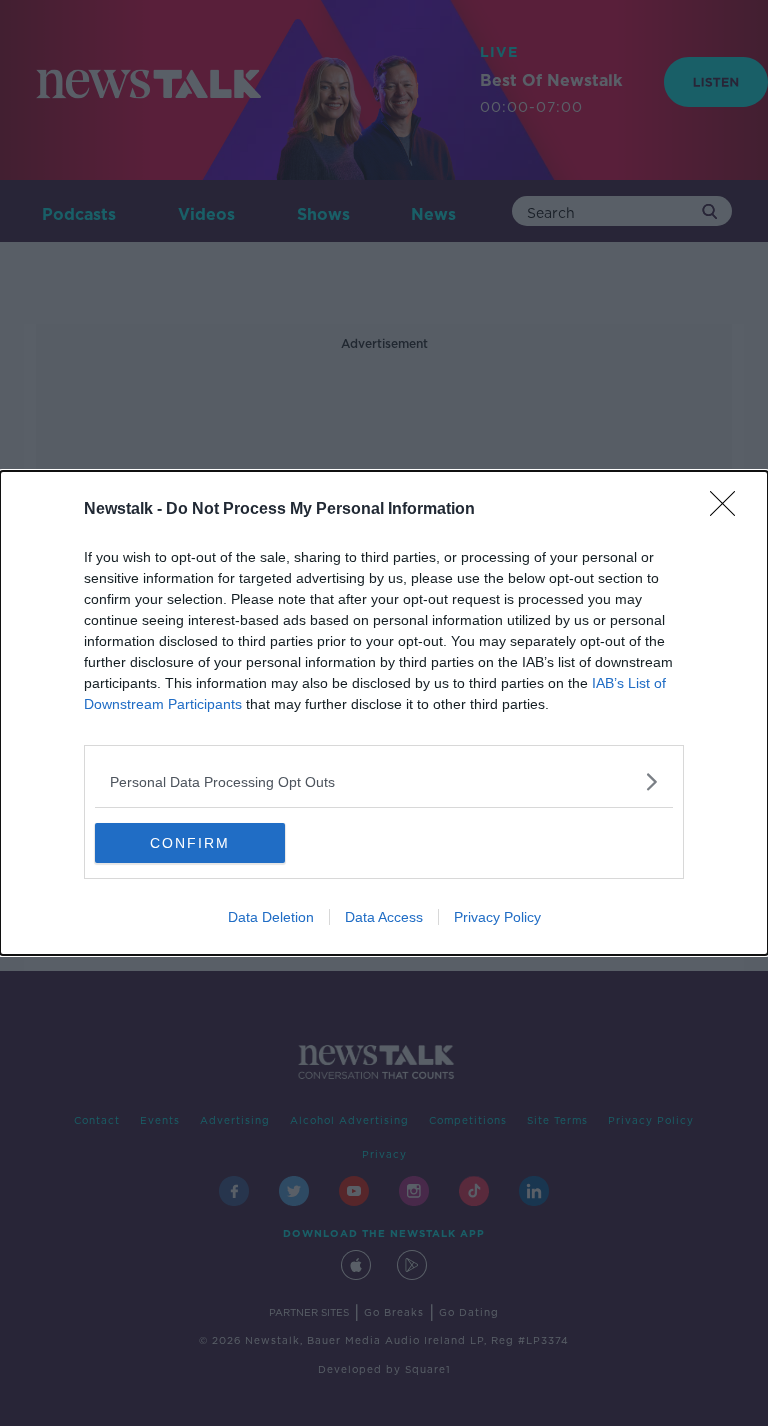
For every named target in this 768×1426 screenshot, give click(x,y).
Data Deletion (271, 917)
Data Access (384, 917)
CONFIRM (190, 843)
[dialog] (384, 713)
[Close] (729, 510)
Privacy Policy (497, 917)
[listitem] (384, 781)
